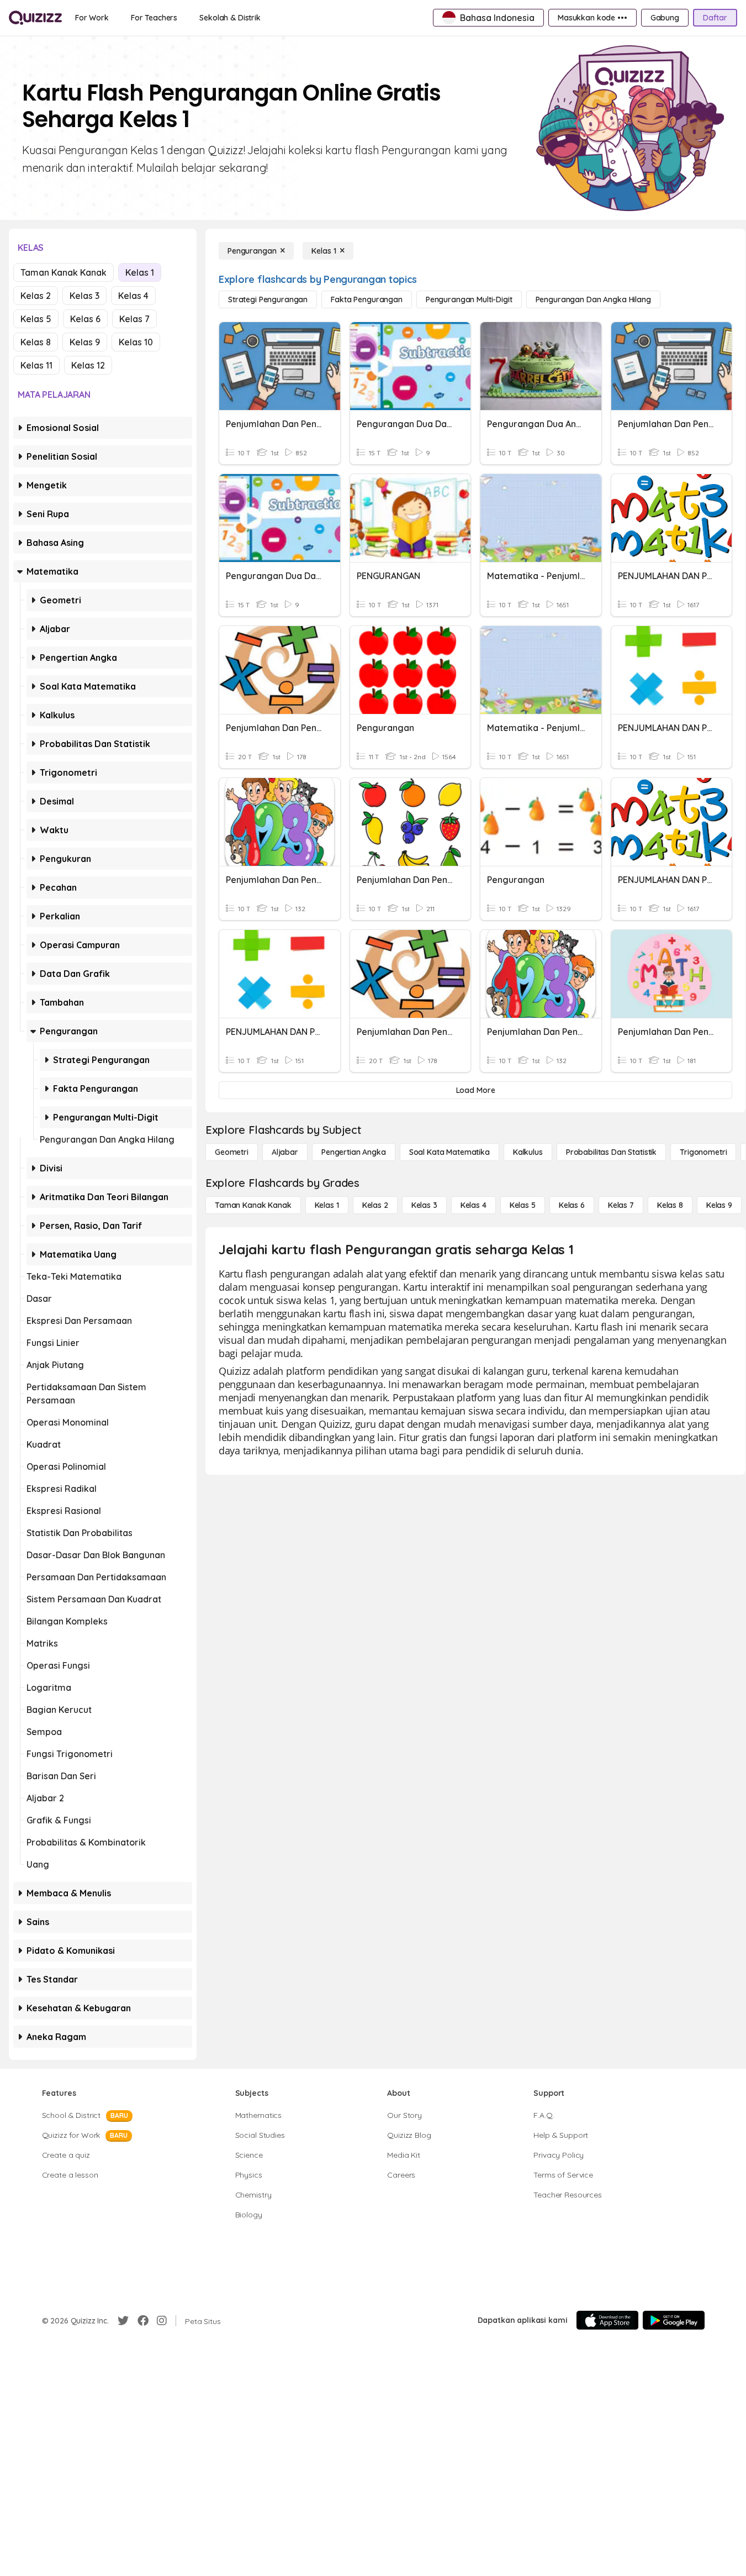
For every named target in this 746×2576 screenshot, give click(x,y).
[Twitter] (123, 2321)
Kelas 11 (36, 365)
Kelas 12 (88, 365)
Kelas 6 (85, 319)
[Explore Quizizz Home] (35, 18)
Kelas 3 (84, 296)
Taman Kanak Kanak (64, 272)
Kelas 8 (36, 342)
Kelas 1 (140, 272)
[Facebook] (143, 2321)
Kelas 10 (136, 342)
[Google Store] (674, 2320)
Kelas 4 (133, 296)
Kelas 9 (85, 342)
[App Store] (607, 2320)
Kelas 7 (134, 319)
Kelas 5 (36, 319)
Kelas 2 (36, 296)
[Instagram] (162, 2321)
